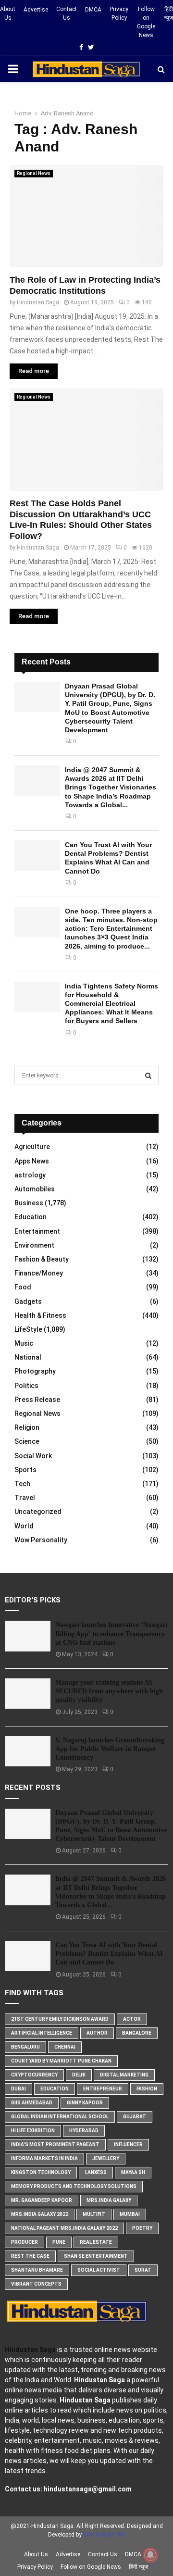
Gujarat (135, 2117)
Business (29, 1203)
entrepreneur (103, 2089)
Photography (35, 1371)
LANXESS (96, 2172)
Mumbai (130, 2214)
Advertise (36, 10)
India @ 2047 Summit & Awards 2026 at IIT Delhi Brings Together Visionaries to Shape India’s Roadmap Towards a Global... (111, 787)
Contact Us (67, 13)
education (55, 2089)
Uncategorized (38, 1512)
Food (23, 1287)
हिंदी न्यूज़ (168, 13)
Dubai (19, 2089)
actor (132, 2019)
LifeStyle (28, 1329)
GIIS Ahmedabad (32, 2103)
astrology (30, 1175)
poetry (142, 2228)
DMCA (93, 10)
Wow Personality (41, 1540)
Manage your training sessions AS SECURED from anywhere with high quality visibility (109, 1691)
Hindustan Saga (38, 302)
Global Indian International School (60, 2117)
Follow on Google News (146, 22)
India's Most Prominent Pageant (55, 2145)
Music (24, 1343)
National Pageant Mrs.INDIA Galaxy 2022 (64, 2228)
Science (27, 1441)
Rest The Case (30, 2256)
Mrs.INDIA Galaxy (109, 2200)
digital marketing (124, 2075)
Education (31, 1217)
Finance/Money (39, 1273)
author (97, 2033)
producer (25, 2242)
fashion (147, 2089)
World (24, 1526)
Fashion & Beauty (42, 1259)
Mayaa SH (133, 2172)
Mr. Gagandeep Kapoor (42, 2200)
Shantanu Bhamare (37, 2270)
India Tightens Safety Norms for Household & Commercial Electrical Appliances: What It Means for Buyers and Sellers (111, 1004)
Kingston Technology (41, 2172)
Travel (25, 1498)
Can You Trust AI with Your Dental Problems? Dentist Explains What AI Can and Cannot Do (109, 1954)
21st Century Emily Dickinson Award (60, 2019)
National (28, 1357)
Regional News (34, 173)
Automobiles (35, 1189)
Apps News (32, 1161)
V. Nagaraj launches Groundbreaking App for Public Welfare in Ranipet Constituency (110, 1749)
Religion (27, 1427)
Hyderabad (84, 2131)
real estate (96, 2242)
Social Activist (99, 2270)
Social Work (33, 1456)
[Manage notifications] (150, 2555)
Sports (25, 1470)
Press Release (37, 1400)
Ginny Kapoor (85, 2103)
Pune (59, 2242)
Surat (143, 2270)
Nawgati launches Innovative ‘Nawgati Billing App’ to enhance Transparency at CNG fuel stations (111, 1633)
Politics (26, 1386)
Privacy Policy (119, 13)
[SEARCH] (148, 1075)
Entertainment (37, 1231)
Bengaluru (25, 2047)
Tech (22, 1484)
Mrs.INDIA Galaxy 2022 (40, 2214)
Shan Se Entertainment (96, 2256)
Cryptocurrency (34, 2075)
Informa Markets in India (44, 2158)
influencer (128, 2145)
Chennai (65, 2047)
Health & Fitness (40, 1315)
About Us (8, 13)
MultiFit (94, 2214)
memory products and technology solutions (74, 2186)
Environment (34, 1245)
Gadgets (28, 1301)
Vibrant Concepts (36, 2284)
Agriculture (32, 1147)
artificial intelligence (42, 2033)
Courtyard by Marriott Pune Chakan (61, 2061)
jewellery (106, 2158)
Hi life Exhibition (33, 2131)
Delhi (79, 2075)
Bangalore (137, 2033)
